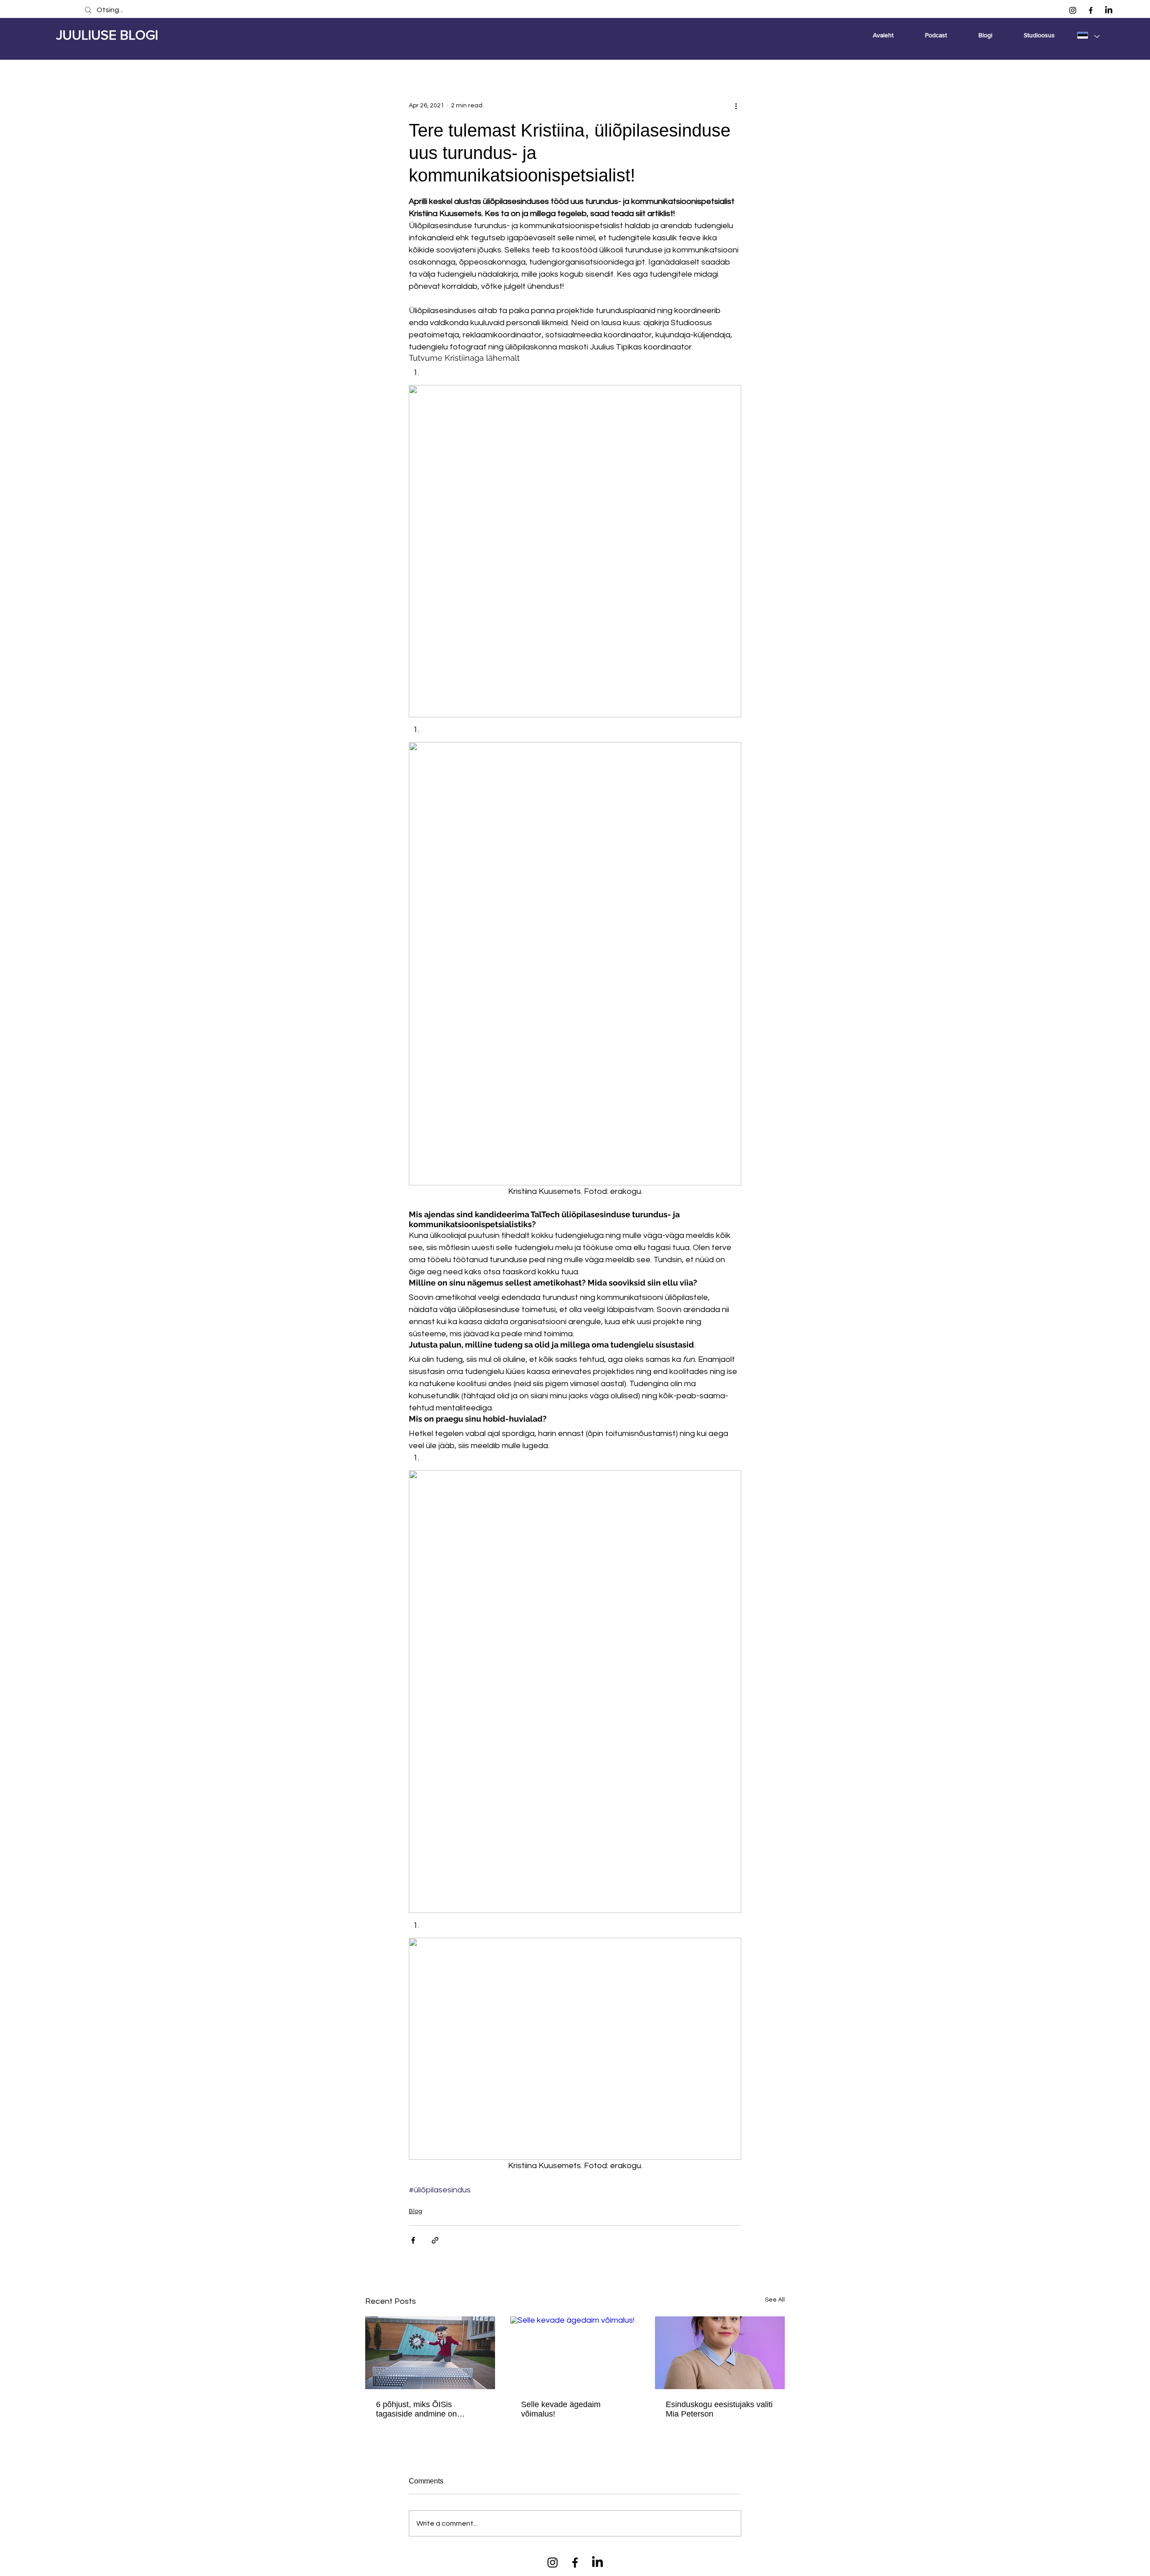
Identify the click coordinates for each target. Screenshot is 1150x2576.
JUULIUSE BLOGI (107, 35)
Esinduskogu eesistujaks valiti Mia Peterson (719, 2409)
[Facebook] (1091, 10)
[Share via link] (435, 2240)
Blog (416, 2211)
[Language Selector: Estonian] (1088, 35)
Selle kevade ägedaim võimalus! (561, 2409)
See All (775, 2300)
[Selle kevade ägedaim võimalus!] (575, 2353)
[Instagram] (1073, 10)
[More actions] (736, 106)
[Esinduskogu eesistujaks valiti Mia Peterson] (720, 2353)
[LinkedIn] (1109, 10)
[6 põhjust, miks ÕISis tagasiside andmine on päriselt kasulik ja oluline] (430, 2353)
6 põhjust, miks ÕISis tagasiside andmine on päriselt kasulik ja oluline (420, 2409)
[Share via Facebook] (413, 2240)
